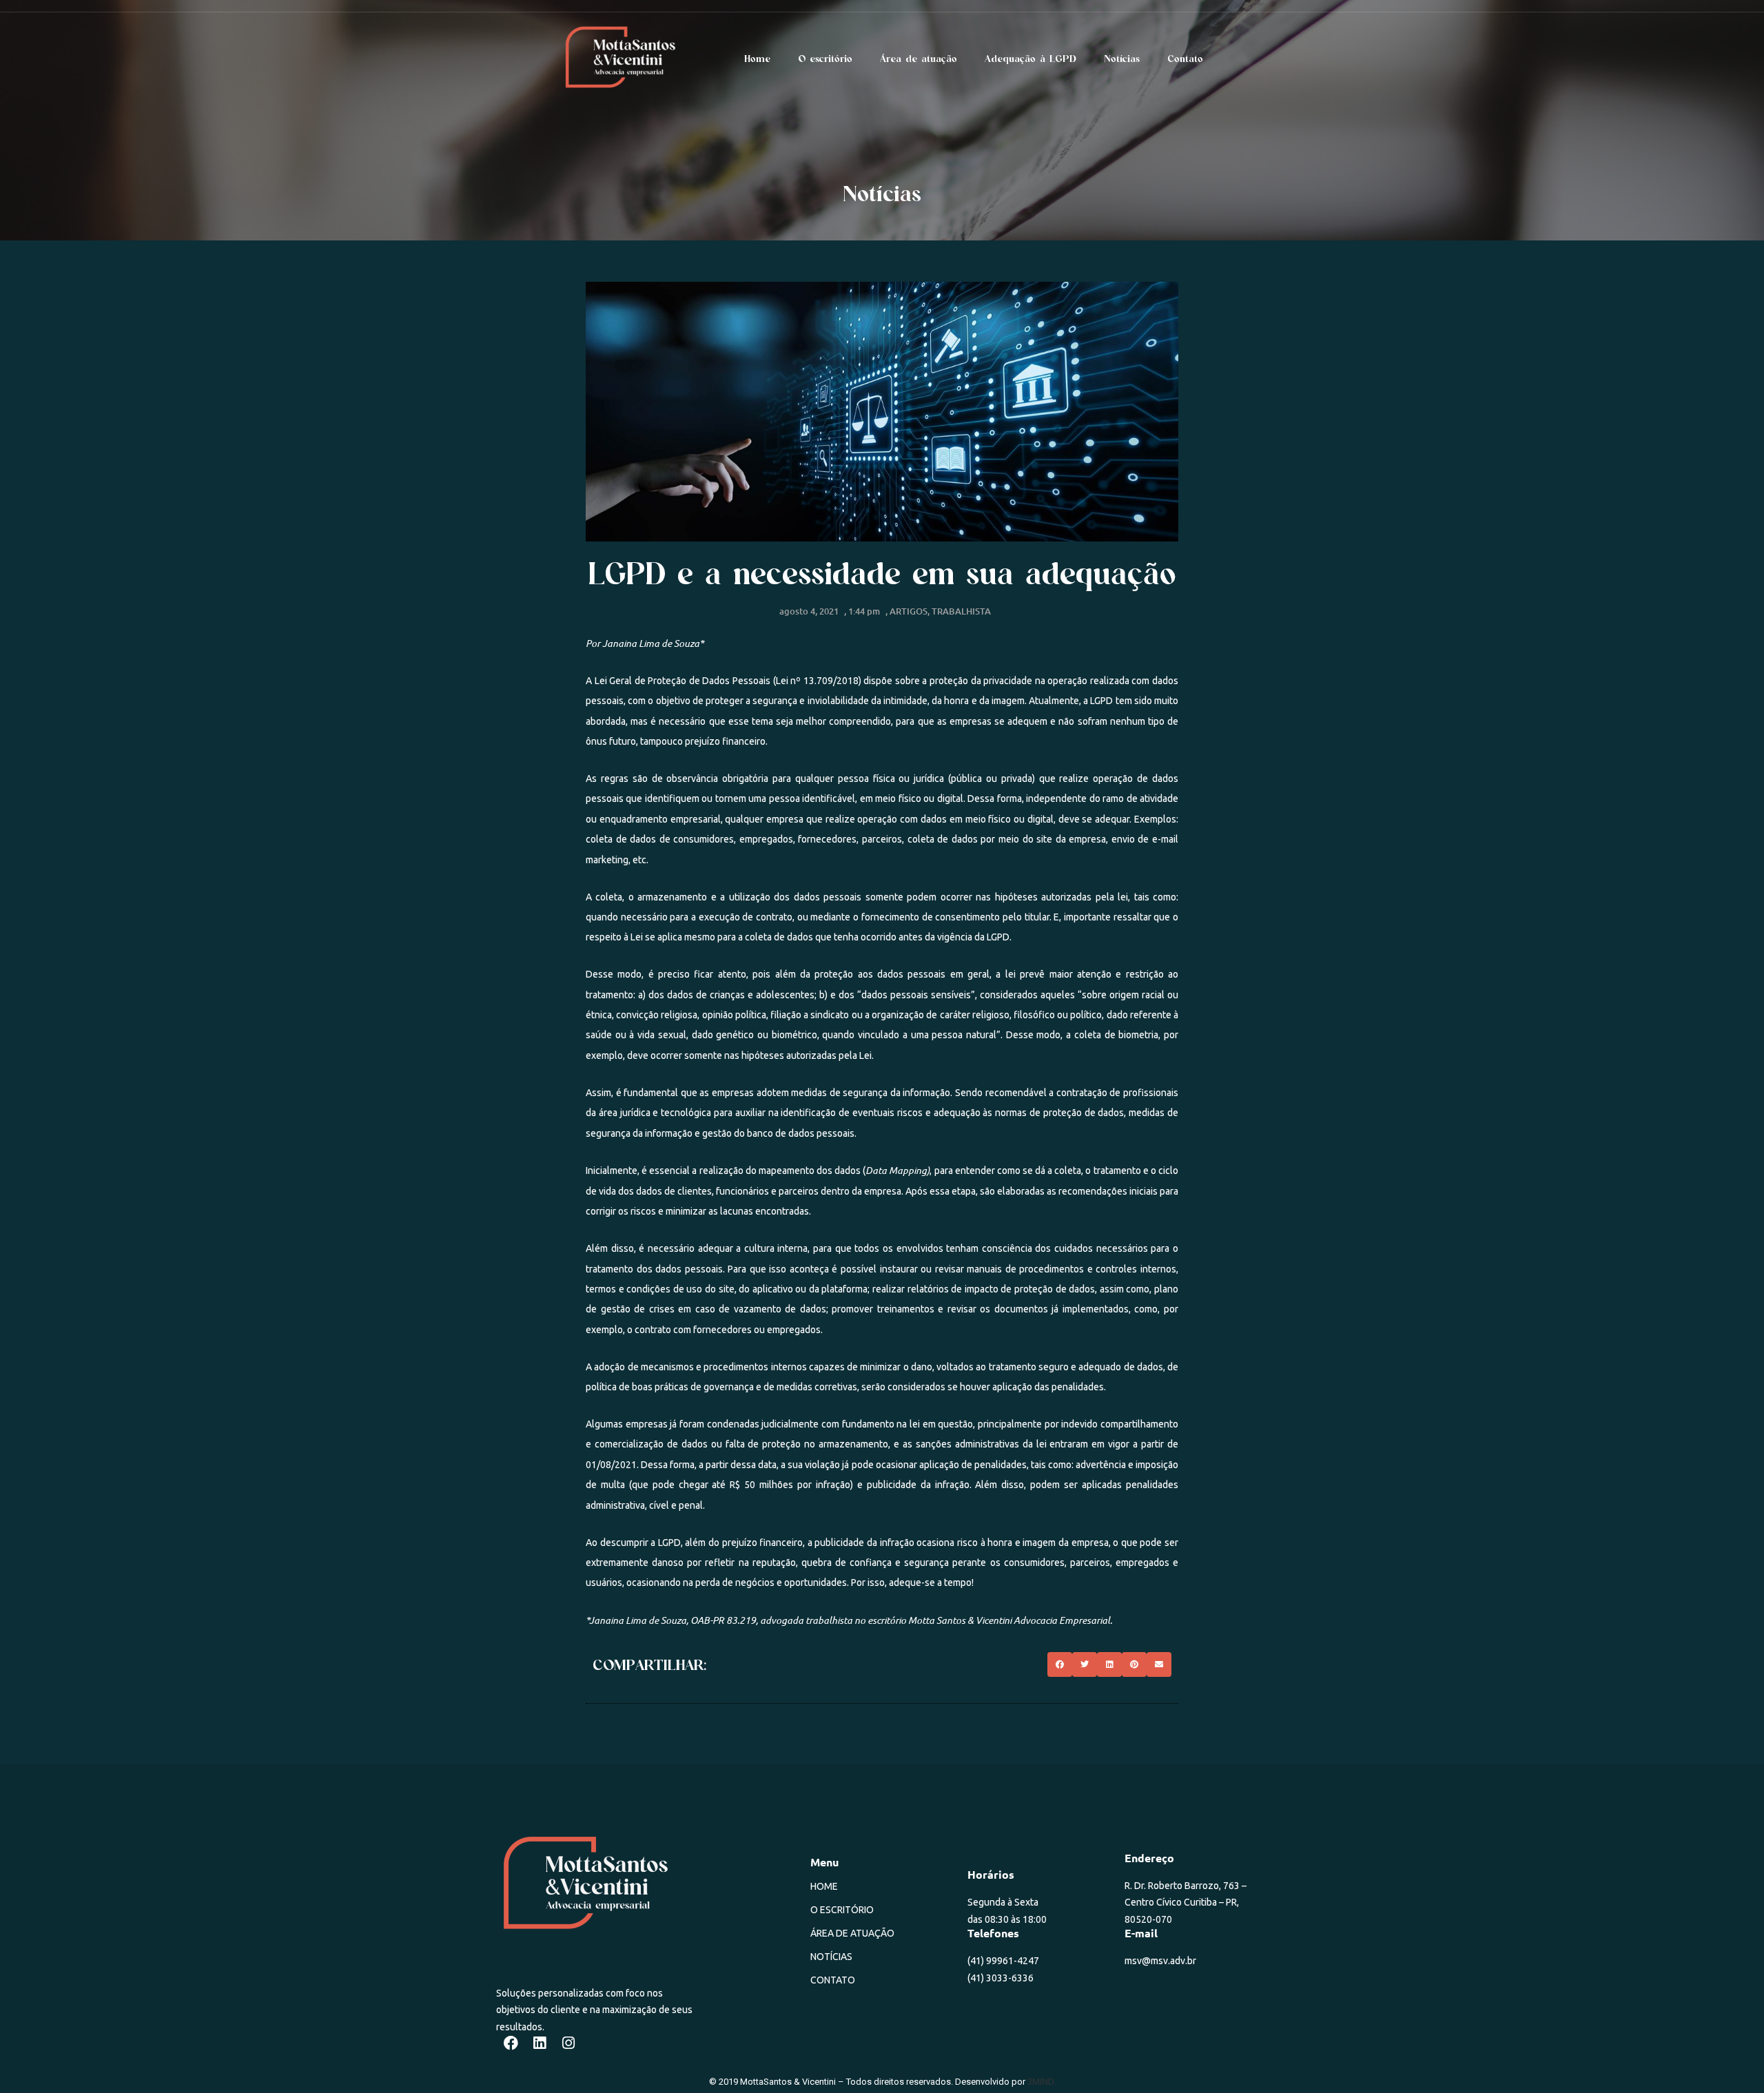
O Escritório (842, 1910)
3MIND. (1042, 2082)
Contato (1185, 59)
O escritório (825, 59)
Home (757, 59)
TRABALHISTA (961, 611)
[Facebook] (511, 2043)
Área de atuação (919, 59)
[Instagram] (568, 2043)
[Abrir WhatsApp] (1730, 2058)
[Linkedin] (540, 2043)
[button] (1060, 1664)
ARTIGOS (909, 611)
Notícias (1122, 59)
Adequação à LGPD (1030, 59)
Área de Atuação (852, 1933)
